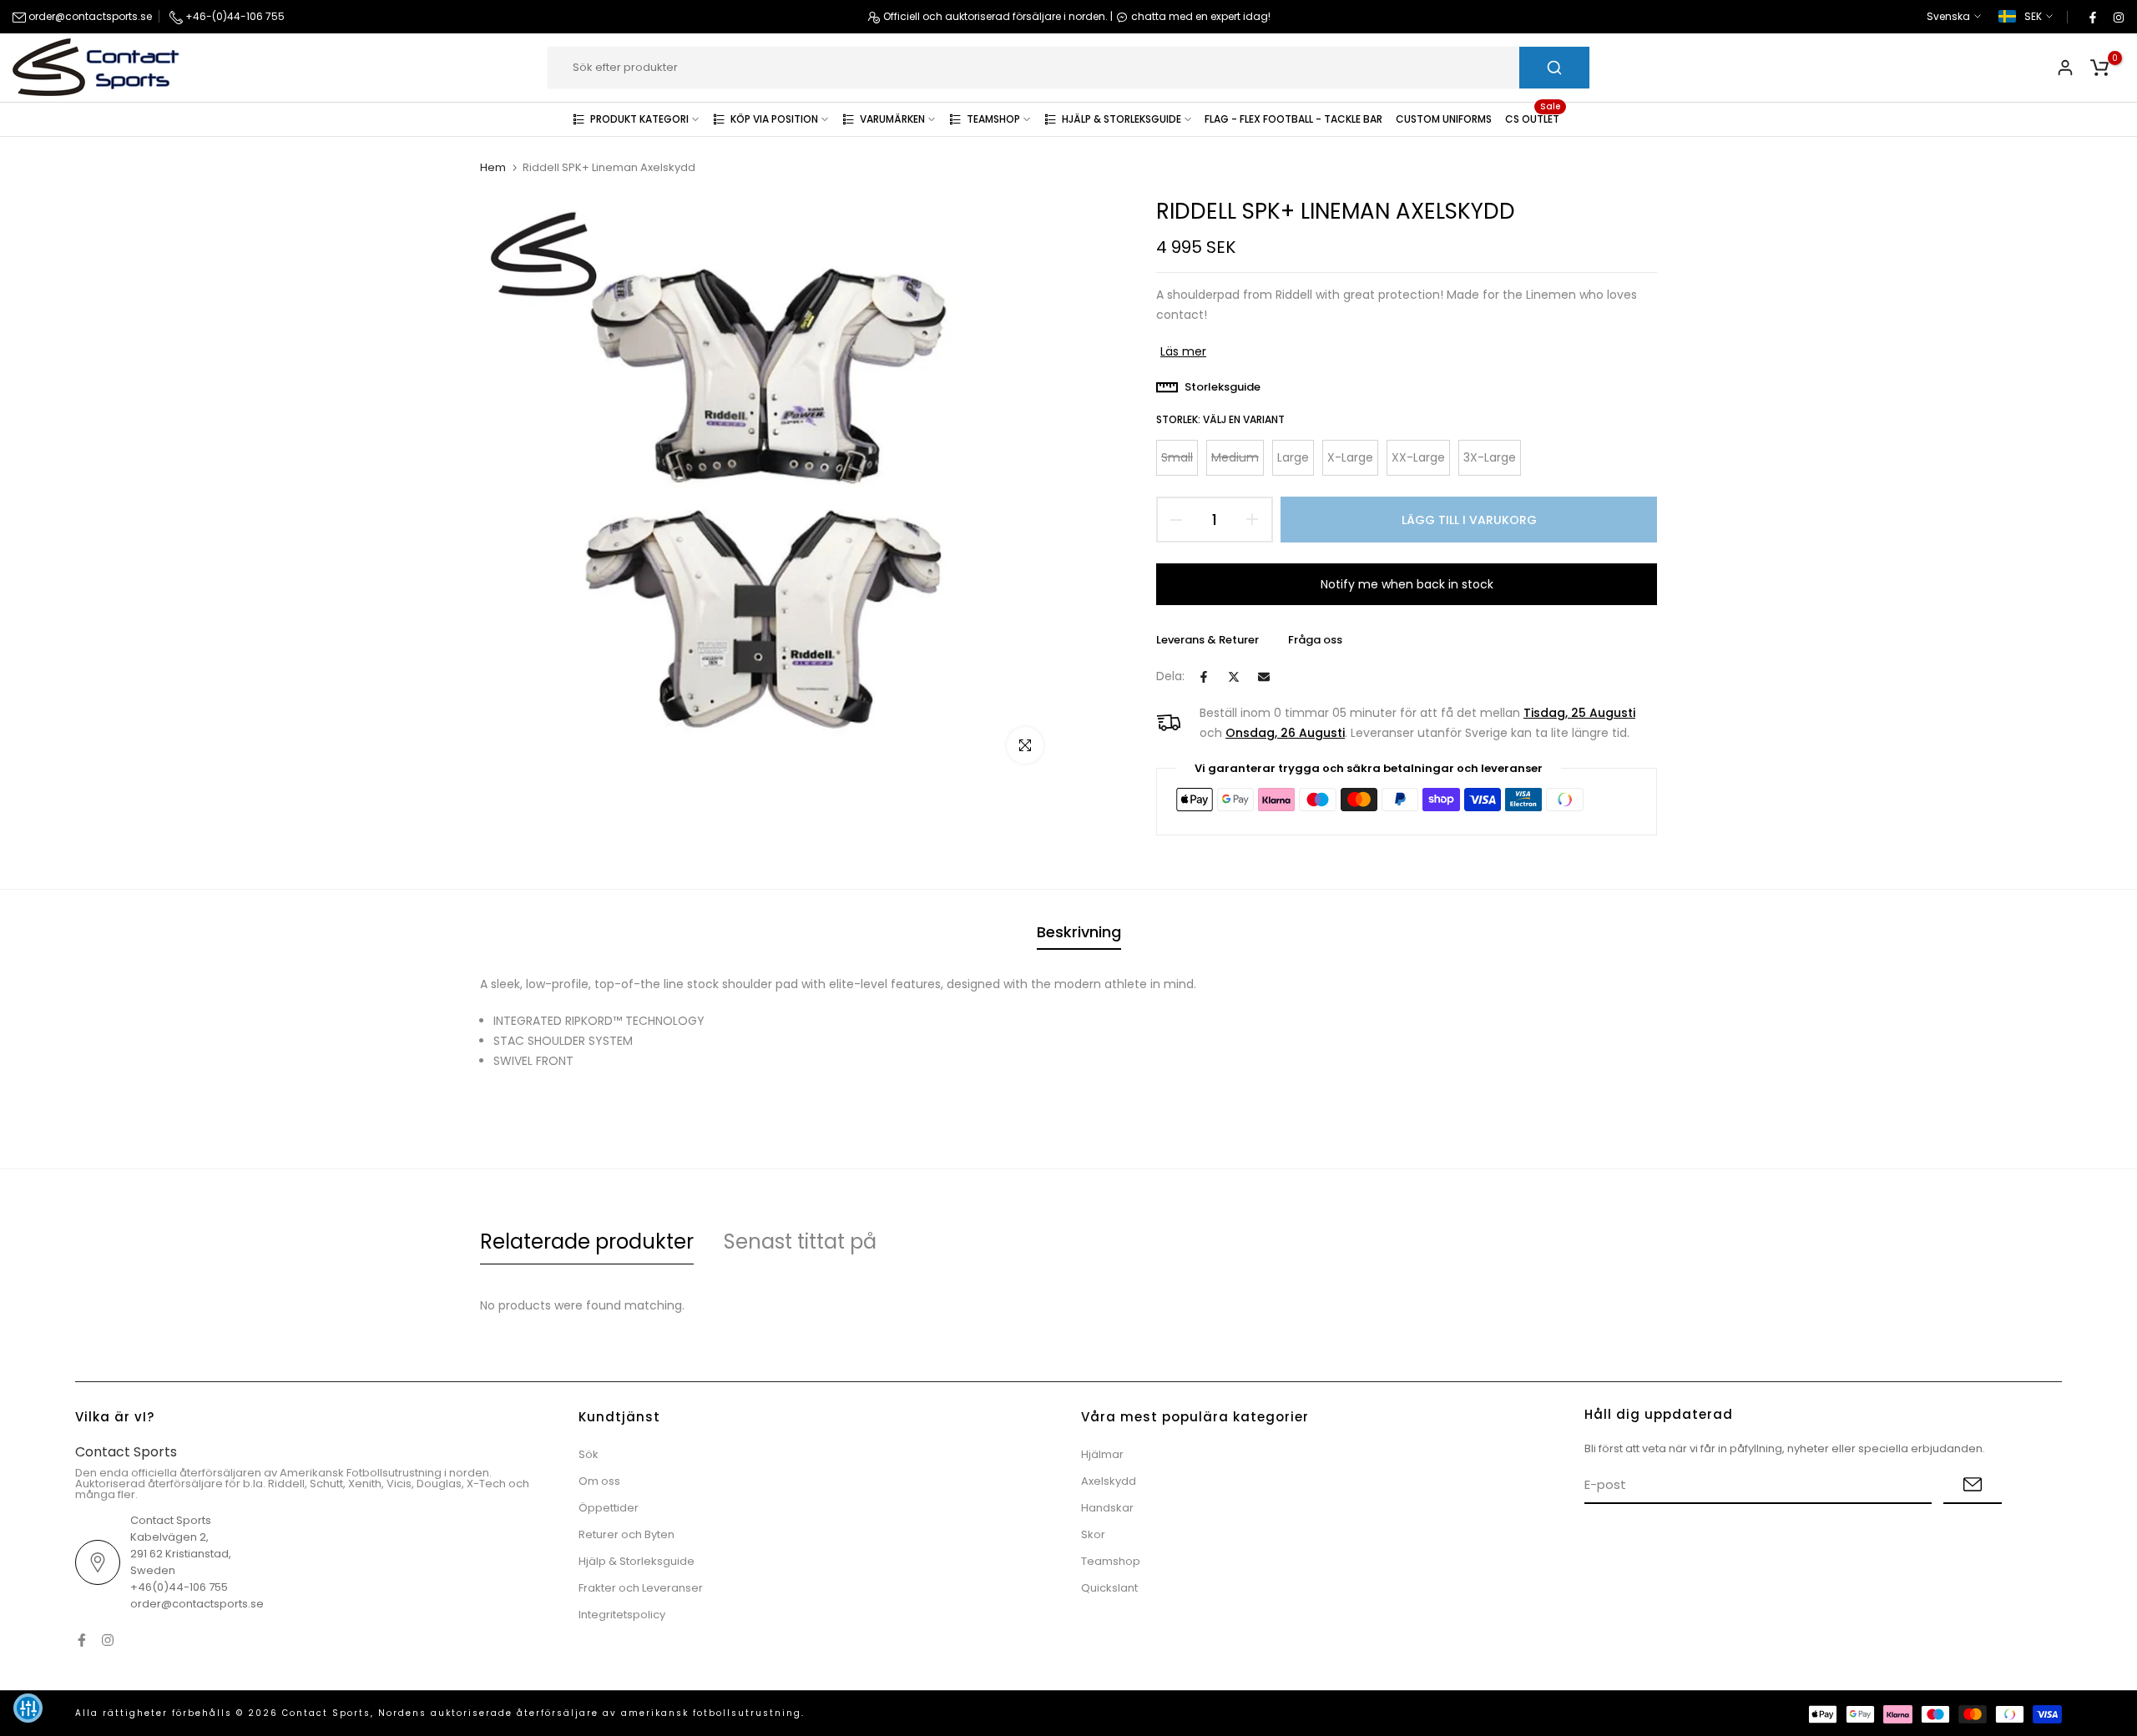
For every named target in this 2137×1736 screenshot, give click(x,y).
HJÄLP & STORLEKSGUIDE (1122, 119)
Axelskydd (1109, 1481)
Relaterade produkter (587, 1241)
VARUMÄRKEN (892, 119)
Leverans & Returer (1207, 640)
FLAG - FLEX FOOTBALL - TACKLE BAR (1293, 119)
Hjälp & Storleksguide (637, 1561)
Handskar (1107, 1508)
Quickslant (1109, 1588)
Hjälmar (1102, 1454)
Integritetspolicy (622, 1615)
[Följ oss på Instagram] (2118, 17)
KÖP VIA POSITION (774, 119)
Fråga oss (1315, 640)
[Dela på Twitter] (1234, 677)
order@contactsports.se (89, 16)
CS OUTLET (1533, 118)
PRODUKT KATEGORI (639, 119)
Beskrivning (1079, 932)
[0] (2099, 68)
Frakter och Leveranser (641, 1588)
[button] (28, 1708)
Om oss (599, 1481)
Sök (589, 1454)
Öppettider (609, 1508)
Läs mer (1183, 351)
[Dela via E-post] (1264, 677)
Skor (1093, 1534)
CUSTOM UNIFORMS (1444, 119)
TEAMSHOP (993, 119)
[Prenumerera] (1973, 1485)
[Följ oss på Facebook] (2092, 17)
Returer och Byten (626, 1534)
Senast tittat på (800, 1241)
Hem (493, 168)
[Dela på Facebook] (1204, 677)
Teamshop (1111, 1561)
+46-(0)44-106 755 (234, 16)
